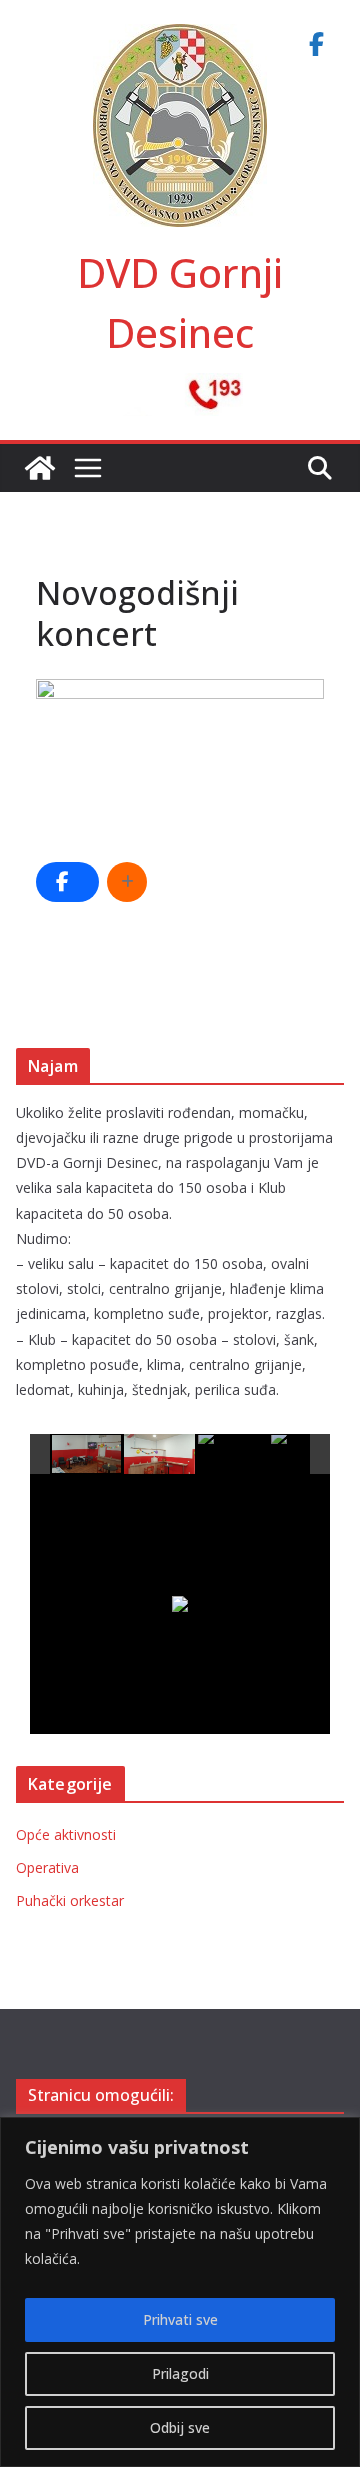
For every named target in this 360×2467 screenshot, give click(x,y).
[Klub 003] (233, 1454)
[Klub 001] (87, 1454)
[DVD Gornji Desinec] (40, 468)
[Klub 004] (306, 1454)
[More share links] (127, 882)
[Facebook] (316, 44)
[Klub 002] (159, 1453)
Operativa (47, 1867)
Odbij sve (180, 2427)
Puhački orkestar (70, 1900)
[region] (180, 2292)
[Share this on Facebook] (67, 882)
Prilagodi (180, 2373)
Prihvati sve (180, 2319)
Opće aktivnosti (66, 1834)
